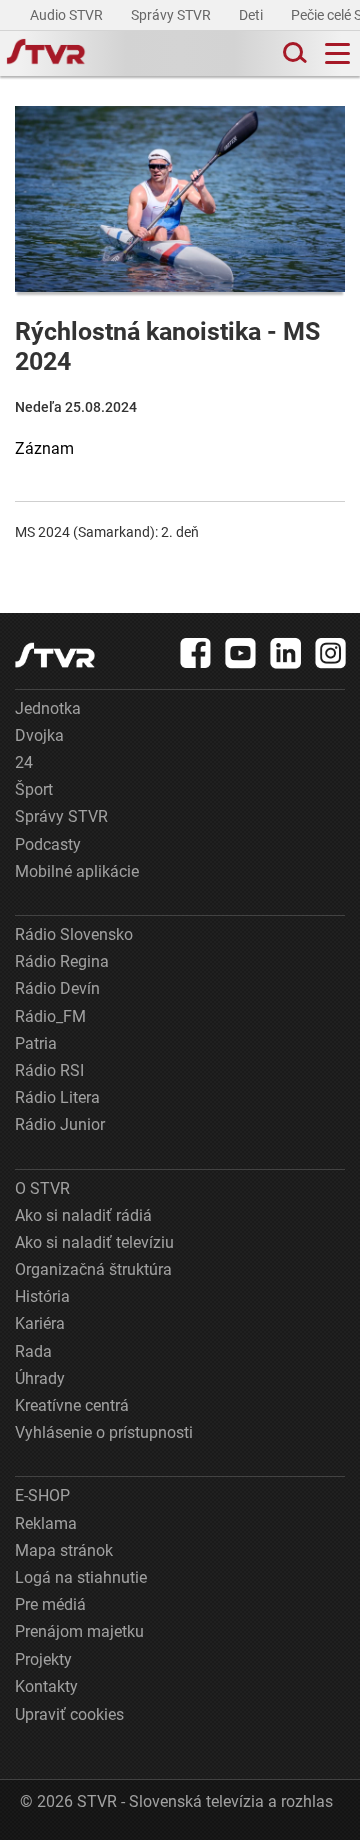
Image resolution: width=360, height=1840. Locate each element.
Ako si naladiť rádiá (83, 1215)
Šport (34, 789)
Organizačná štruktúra (93, 1269)
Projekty (43, 1659)
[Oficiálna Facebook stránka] (196, 653)
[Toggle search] (293, 53)
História (42, 1296)
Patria (36, 1043)
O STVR (42, 1188)
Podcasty (48, 844)
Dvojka (39, 735)
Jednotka (48, 708)
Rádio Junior (60, 1124)
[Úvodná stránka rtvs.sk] (46, 54)
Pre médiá (50, 1604)
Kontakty (46, 1686)
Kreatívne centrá (72, 1405)
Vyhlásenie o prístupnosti (104, 1432)
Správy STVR (172, 15)
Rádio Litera (57, 1097)
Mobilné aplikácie (77, 871)
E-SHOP (42, 1495)
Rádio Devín (57, 988)
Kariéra (40, 1323)
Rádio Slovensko (74, 934)
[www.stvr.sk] (55, 655)
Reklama (46, 1523)
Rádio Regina (62, 961)
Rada (33, 1351)
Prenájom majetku (79, 1631)
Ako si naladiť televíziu (94, 1242)
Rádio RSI (49, 1070)
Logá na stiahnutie (81, 1577)
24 (24, 762)
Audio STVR (68, 15)
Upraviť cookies (69, 1714)
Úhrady (40, 1378)
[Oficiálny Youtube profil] (241, 653)
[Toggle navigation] (337, 53)
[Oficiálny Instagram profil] (331, 653)
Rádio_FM (50, 1016)
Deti (252, 15)
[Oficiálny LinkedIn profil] (286, 653)
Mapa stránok (64, 1550)
